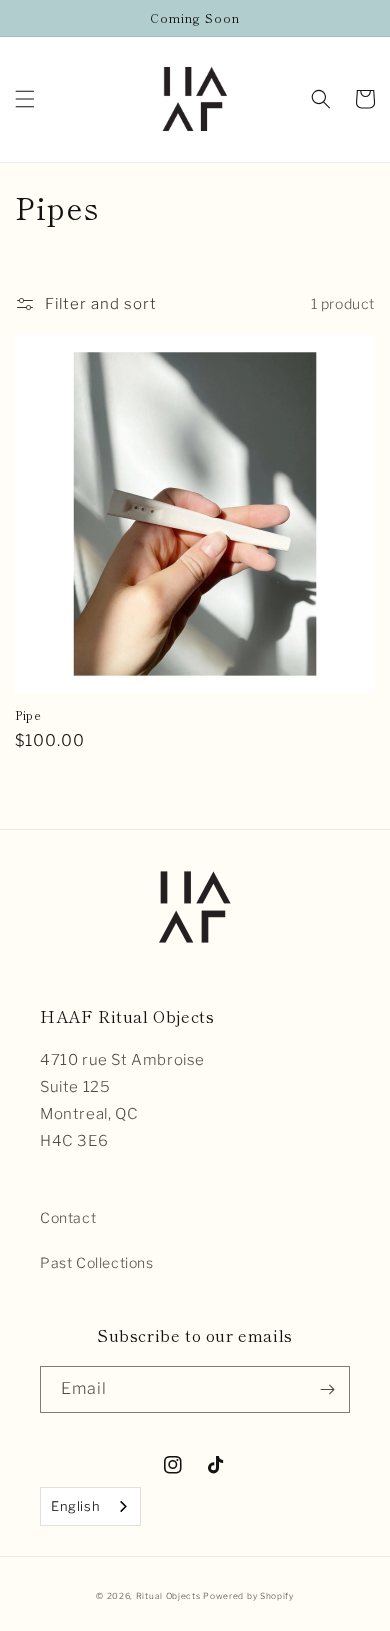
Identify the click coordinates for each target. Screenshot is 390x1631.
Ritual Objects (168, 1596)
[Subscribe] (327, 1389)
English (75, 1506)
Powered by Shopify (248, 1596)
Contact (68, 1217)
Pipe (28, 715)
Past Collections (97, 1262)
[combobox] (90, 1506)
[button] (25, 99)
